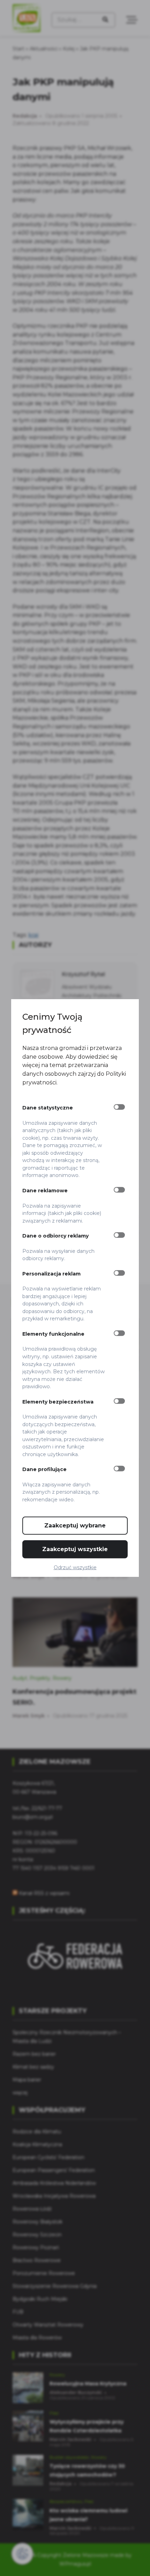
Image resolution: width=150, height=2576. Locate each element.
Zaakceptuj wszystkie (75, 1549)
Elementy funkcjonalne (53, 1334)
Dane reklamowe (45, 1191)
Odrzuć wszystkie (75, 1567)
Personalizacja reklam (51, 1273)
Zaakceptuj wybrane (75, 1526)
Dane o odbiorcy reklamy (55, 1236)
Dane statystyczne (48, 1108)
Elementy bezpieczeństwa (58, 1401)
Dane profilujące (44, 1469)
